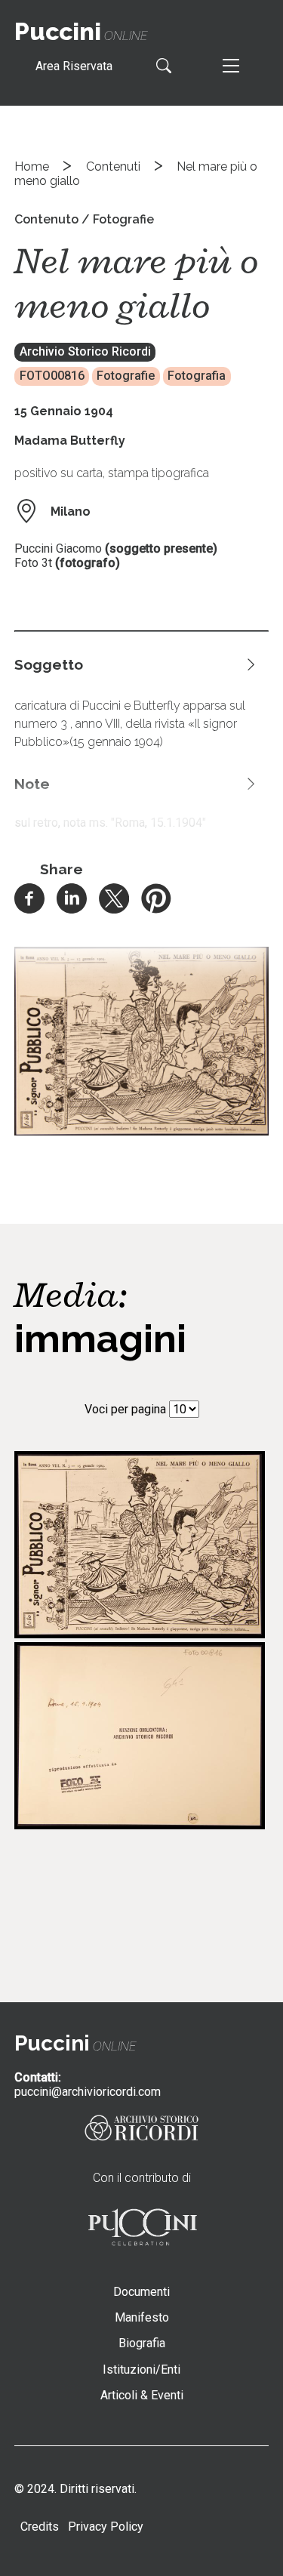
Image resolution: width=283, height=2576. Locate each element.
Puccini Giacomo (58, 548)
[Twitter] (114, 909)
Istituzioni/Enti (141, 2370)
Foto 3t (33, 563)
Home (32, 166)
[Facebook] (29, 909)
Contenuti (113, 166)
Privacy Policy (106, 2527)
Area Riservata (74, 66)
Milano (71, 512)
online (81, 36)
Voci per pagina (125, 1409)
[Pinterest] (156, 909)
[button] (142, 1131)
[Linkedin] (72, 909)
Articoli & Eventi (142, 2395)
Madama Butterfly (70, 441)
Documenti (141, 2292)
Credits (40, 2527)
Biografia (142, 2343)
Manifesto (142, 2317)
